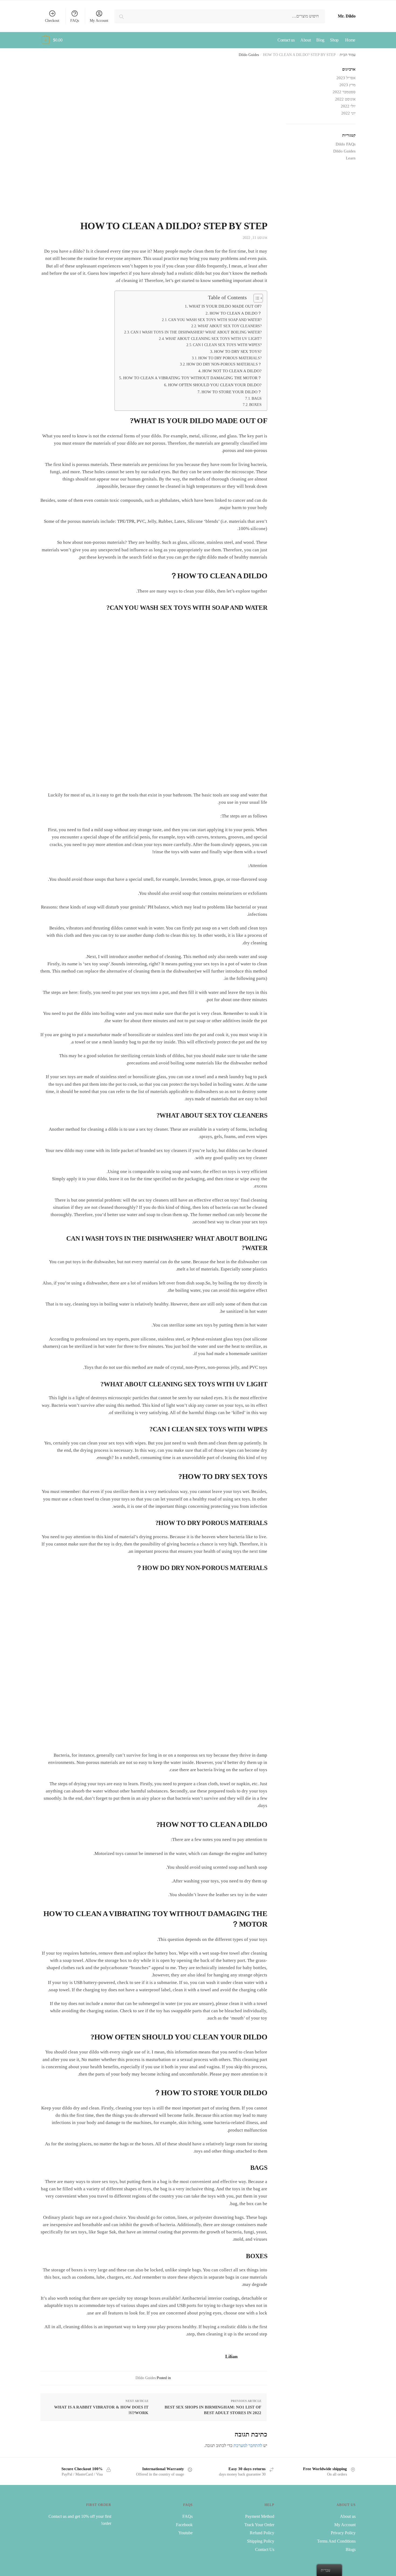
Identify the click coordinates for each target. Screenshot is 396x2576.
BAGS (257, 398)
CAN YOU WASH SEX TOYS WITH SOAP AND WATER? (215, 320)
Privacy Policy (343, 2533)
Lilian (231, 2356)
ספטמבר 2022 (344, 92)
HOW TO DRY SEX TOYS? (238, 351)
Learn (351, 158)
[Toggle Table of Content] (256, 298)
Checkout (52, 21)
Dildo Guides (249, 55)
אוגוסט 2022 (345, 99)
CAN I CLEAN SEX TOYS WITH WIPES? (227, 345)
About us (348, 2516)
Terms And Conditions (336, 2541)
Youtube (185, 2533)
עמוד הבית (348, 55)
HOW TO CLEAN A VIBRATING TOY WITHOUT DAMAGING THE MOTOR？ (192, 378)
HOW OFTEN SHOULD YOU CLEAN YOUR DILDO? (215, 385)
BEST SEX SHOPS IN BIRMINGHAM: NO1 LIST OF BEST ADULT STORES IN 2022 (213, 2410)
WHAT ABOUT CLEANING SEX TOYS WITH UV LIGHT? (213, 339)
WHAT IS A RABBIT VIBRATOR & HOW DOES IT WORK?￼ (101, 2410)
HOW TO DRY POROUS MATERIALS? (230, 358)
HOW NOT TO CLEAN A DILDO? (232, 371)
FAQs (75, 21)
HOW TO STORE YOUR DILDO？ (232, 392)
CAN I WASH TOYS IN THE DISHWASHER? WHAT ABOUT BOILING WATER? (196, 332)
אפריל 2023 (346, 78)
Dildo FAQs (346, 144)
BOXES (255, 405)
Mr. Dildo (347, 16)
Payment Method (260, 2516)
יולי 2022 (348, 106)
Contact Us (265, 2549)
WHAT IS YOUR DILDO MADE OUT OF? (225, 306)
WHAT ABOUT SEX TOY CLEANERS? (230, 326)
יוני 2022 (348, 113)
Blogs (351, 2549)
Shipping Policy (261, 2541)
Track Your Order (259, 2525)
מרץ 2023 (348, 85)
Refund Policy (262, 2533)
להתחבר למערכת (248, 2446)
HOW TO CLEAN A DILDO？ (236, 313)
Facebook (184, 2525)
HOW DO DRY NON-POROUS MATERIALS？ (224, 364)
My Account (99, 21)
